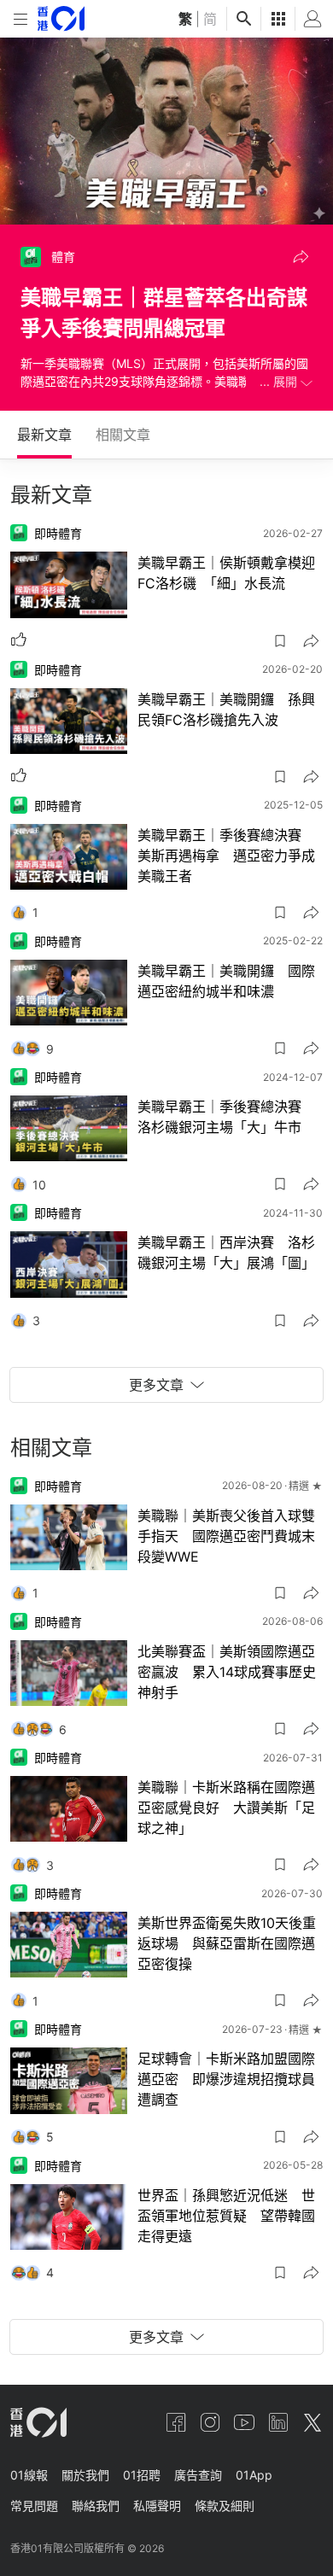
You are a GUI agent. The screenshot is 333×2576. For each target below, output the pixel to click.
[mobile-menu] (20, 19)
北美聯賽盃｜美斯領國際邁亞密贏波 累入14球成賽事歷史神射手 (227, 1672)
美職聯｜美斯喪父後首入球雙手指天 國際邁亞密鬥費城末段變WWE (226, 1536)
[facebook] (176, 2422)
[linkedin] (278, 2422)
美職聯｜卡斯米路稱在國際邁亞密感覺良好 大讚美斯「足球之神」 (226, 1808)
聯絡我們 (96, 2506)
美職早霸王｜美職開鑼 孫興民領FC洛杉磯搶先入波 (226, 710)
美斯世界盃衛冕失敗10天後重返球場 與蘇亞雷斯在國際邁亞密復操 (227, 1943)
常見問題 (34, 2506)
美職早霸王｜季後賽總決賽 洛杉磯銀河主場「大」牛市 (226, 1117)
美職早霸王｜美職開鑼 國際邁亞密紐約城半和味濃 (226, 981)
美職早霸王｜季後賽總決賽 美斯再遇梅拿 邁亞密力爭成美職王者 (226, 856)
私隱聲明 (157, 2506)
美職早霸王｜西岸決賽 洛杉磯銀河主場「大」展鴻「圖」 (226, 1253)
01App (254, 2475)
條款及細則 (225, 2506)
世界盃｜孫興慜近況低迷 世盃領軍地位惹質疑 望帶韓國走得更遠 (226, 2216)
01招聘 (142, 2475)
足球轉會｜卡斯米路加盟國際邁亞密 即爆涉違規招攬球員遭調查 (226, 2079)
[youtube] (244, 2422)
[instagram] (210, 2422)
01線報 (29, 2475)
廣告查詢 (198, 2475)
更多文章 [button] (156, 1385)
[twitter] (313, 2422)
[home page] (61, 18)
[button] (301, 257)
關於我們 (85, 2475)
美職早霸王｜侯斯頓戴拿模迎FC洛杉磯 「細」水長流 (226, 573)
